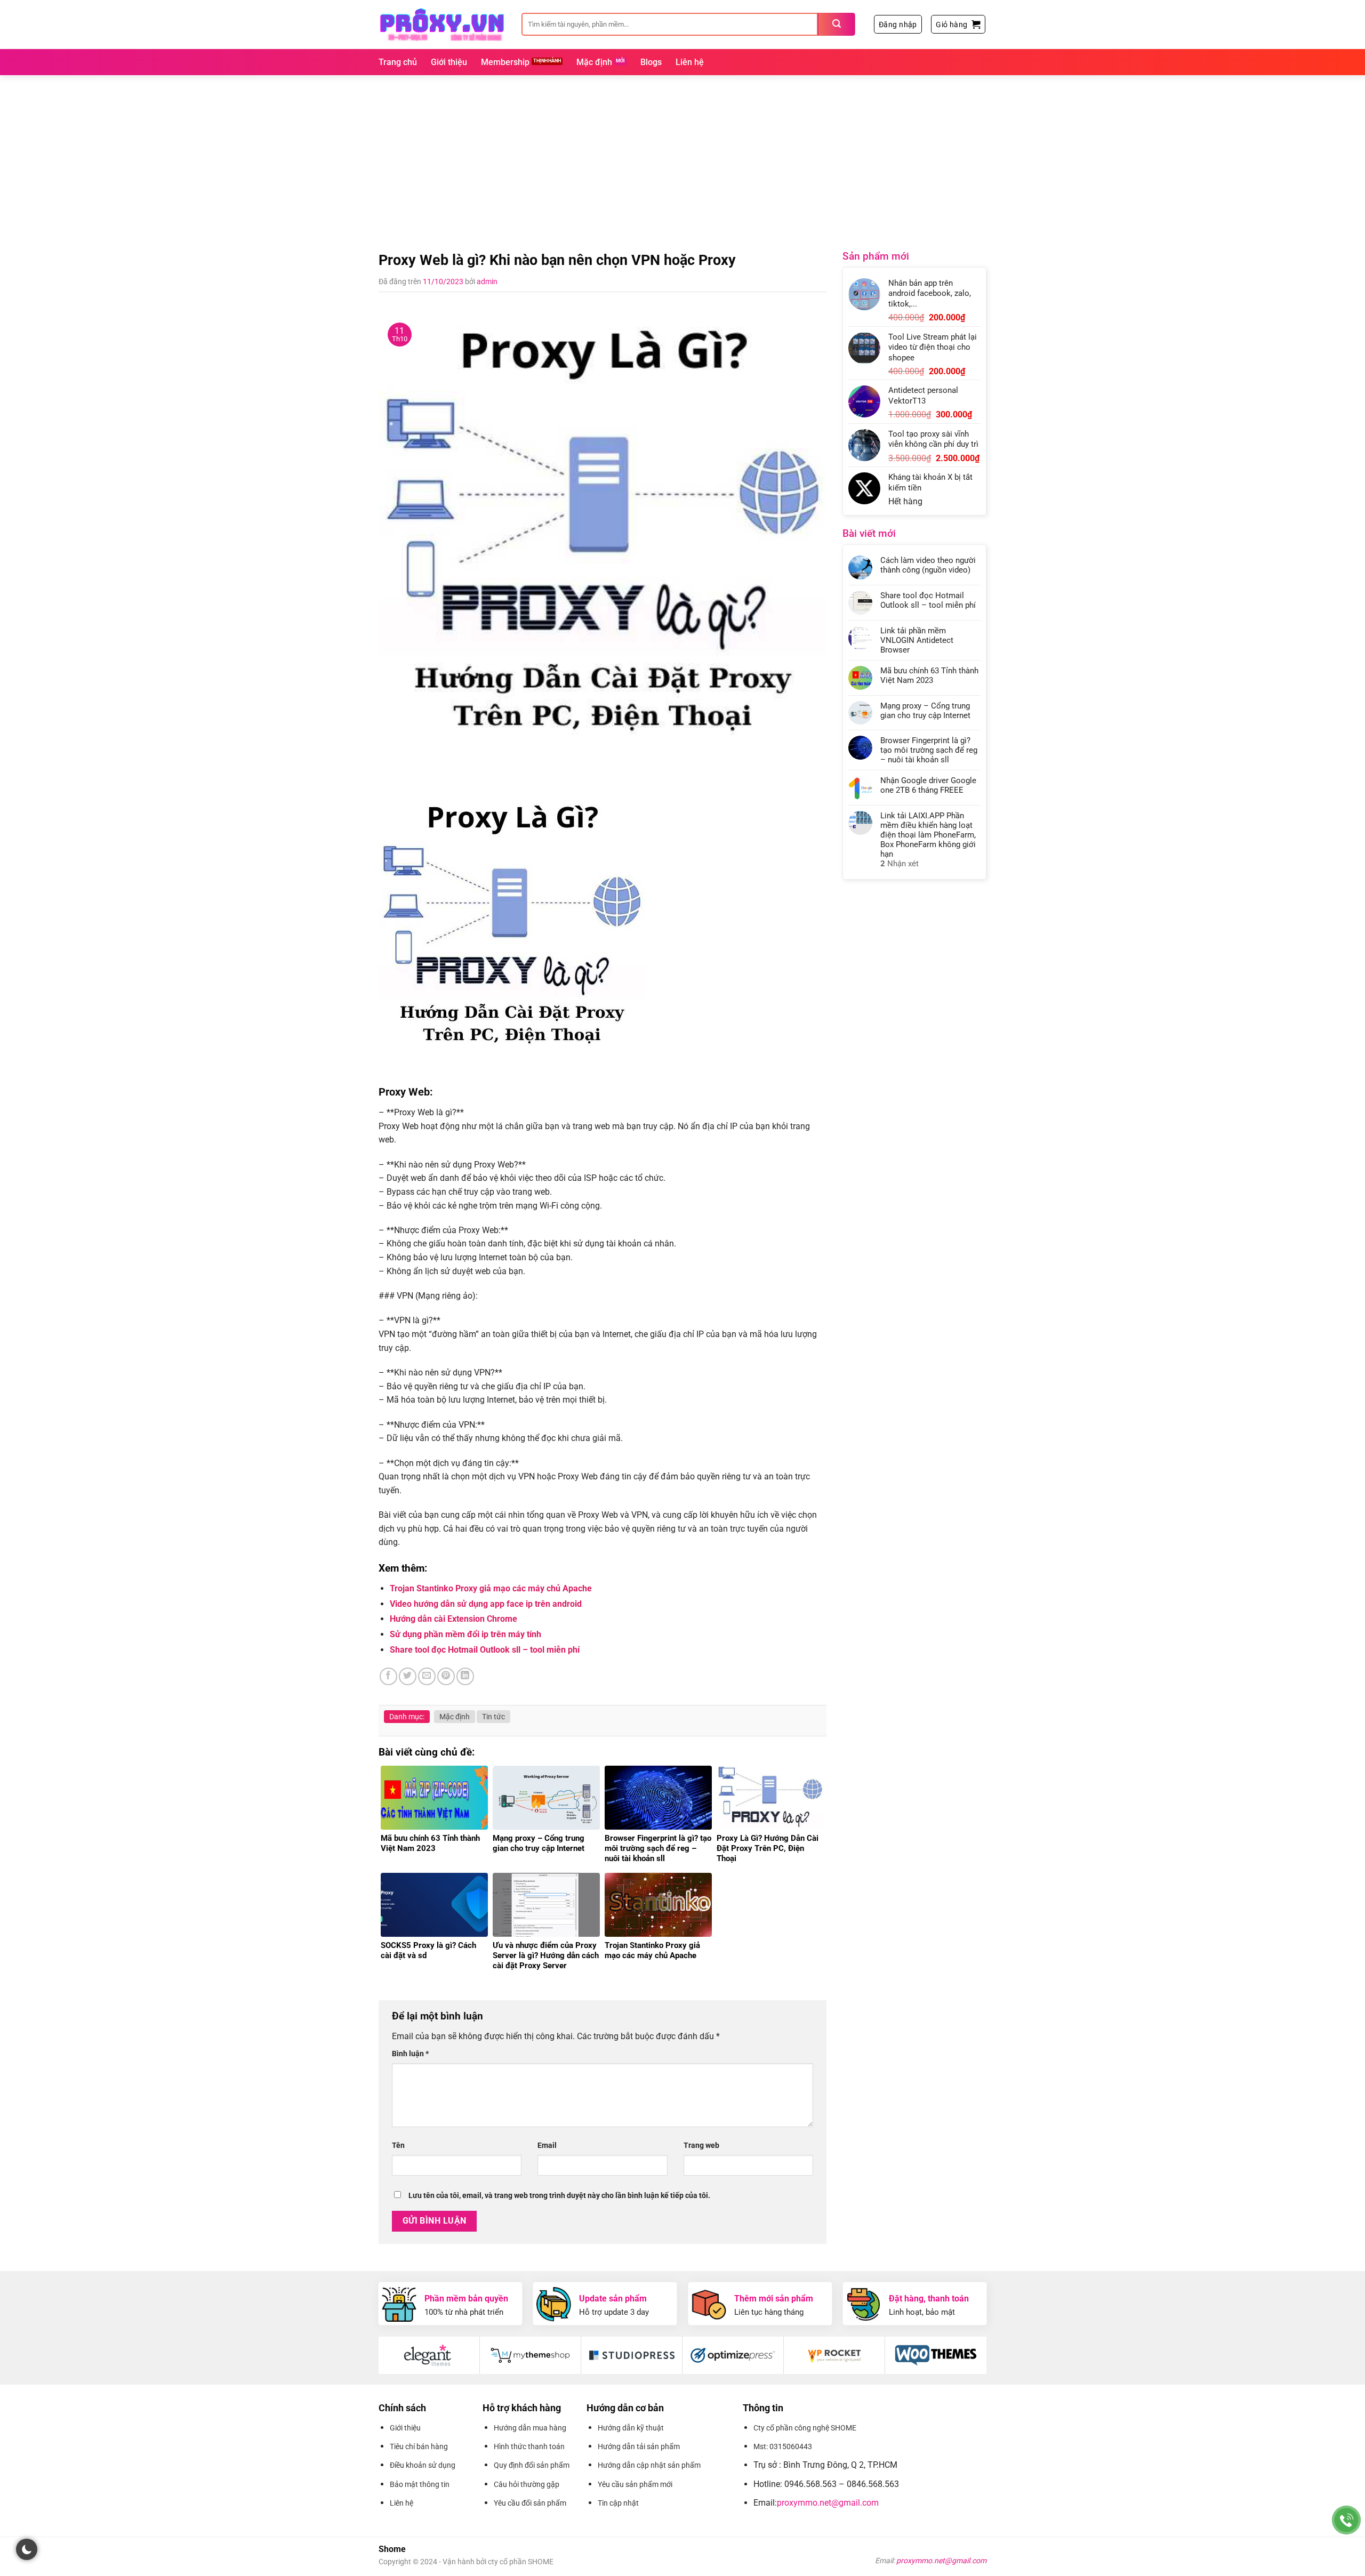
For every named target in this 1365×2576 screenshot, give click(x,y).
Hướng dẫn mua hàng (530, 2428)
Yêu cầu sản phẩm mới (635, 2484)
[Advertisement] (682, 155)
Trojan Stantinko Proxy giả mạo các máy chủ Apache (491, 1588)
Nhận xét (900, 864)
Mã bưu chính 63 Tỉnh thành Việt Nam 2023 (929, 675)
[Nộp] (837, 24)
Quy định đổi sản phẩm (532, 2465)
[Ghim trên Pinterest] (446, 1676)
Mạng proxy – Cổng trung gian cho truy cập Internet (925, 711)
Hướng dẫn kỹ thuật (631, 2428)
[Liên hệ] (1347, 2520)
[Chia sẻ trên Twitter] (408, 1676)
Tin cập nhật (618, 2503)
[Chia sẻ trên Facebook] (388, 1676)
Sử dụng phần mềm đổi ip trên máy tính (465, 1634)
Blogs (651, 62)
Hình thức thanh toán (529, 2446)
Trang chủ (398, 62)
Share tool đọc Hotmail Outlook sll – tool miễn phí (485, 1650)
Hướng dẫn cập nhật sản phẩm (649, 2465)
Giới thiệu (449, 62)
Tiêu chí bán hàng (419, 2446)
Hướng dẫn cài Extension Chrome (453, 1619)
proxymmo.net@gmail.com (828, 2503)
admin (487, 281)
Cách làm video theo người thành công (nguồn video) (928, 565)
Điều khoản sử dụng (423, 2465)
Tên (398, 2146)
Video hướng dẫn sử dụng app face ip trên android (486, 1604)
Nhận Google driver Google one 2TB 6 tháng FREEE (928, 785)
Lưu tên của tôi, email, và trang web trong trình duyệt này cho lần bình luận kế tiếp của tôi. (559, 2196)
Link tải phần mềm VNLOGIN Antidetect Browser (917, 640)
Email (547, 2146)
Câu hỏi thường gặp (527, 2484)
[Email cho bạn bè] (427, 1676)
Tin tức (493, 1717)
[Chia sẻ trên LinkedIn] (465, 1676)
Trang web (701, 2146)
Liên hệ (690, 62)
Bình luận (410, 2054)
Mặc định (594, 62)
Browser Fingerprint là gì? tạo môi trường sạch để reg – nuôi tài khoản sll (929, 750)
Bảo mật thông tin (420, 2484)
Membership (505, 62)
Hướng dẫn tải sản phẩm (639, 2446)
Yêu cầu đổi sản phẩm (530, 2503)
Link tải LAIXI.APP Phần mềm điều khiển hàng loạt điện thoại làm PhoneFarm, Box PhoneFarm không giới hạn (928, 835)
